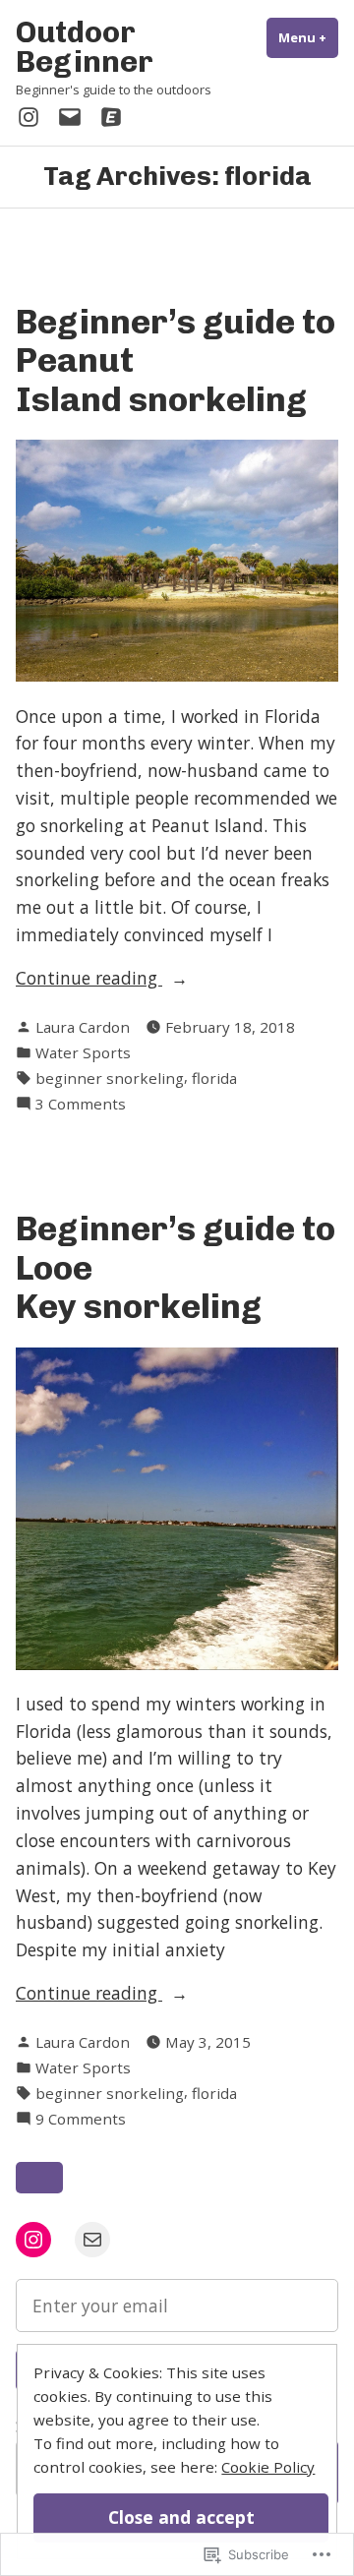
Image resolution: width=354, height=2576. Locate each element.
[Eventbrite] (107, 116)
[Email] (70, 116)
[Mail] (92, 2240)
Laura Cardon (83, 1027)
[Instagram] (32, 116)
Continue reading (89, 979)
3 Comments (81, 1104)
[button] (39, 2178)
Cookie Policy (268, 2467)
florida (214, 1078)
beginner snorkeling (110, 1078)
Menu (308, 37)
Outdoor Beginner (85, 47)
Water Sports (83, 1052)
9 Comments (81, 2119)
